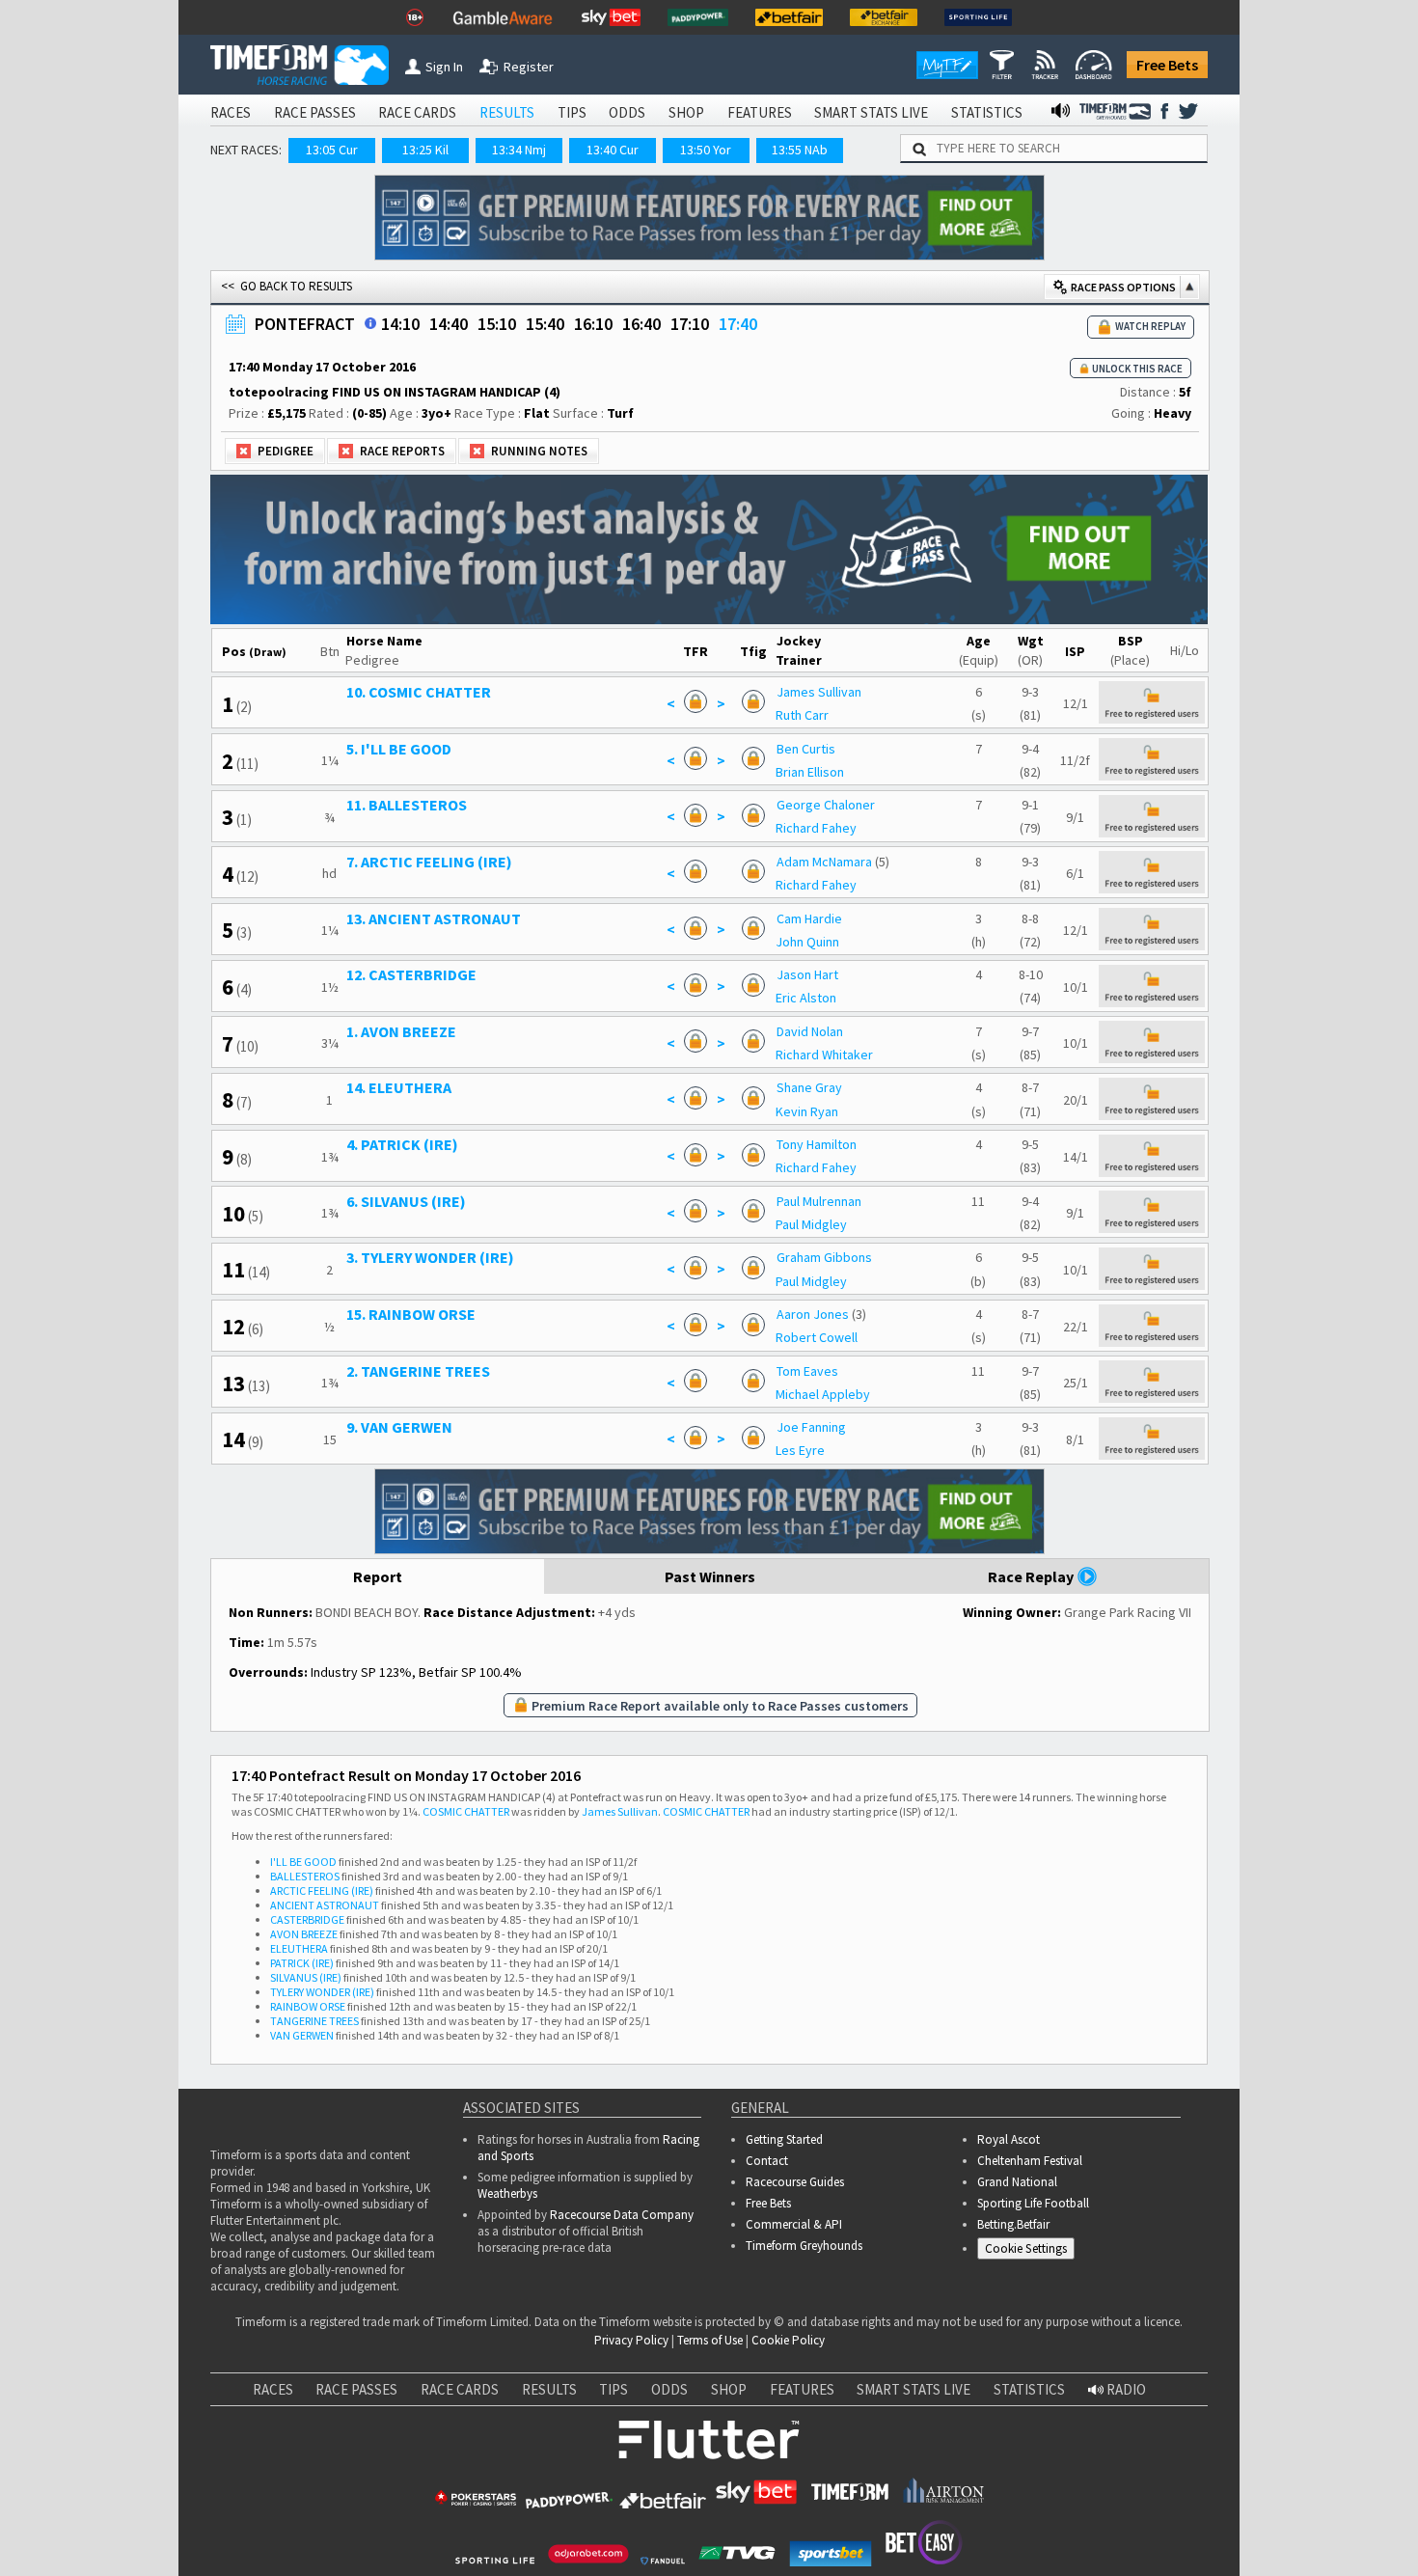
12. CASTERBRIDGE (411, 974)
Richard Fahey (816, 828)
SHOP (686, 112)
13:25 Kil (425, 150)
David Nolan (810, 1031)
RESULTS (507, 112)
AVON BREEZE (304, 1934)
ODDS (627, 112)
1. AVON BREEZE (401, 1031)
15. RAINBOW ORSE (411, 1314)
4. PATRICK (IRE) (402, 1144)
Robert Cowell (817, 1337)
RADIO (1125, 2389)
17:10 (690, 324)
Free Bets (1167, 65)
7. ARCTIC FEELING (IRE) (429, 862)
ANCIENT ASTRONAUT (325, 1905)
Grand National (1017, 2182)
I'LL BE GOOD (303, 1862)
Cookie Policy (788, 2340)
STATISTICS (987, 112)
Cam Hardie (809, 918)
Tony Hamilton (817, 1144)
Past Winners (710, 1576)
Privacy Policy (631, 2340)
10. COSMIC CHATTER (419, 692)
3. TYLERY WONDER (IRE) (430, 1257)
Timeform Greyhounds (804, 2246)
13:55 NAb (800, 150)
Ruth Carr (802, 715)
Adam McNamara (824, 862)
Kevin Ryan (807, 1111)
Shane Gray (809, 1087)
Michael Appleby (823, 1394)
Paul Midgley (811, 1224)
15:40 (545, 324)
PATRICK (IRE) (302, 1963)
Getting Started (784, 2139)
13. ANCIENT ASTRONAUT (434, 918)
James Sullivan (819, 692)
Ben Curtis (806, 749)
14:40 (449, 324)
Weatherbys (507, 2193)
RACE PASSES (315, 112)
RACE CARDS (417, 112)
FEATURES (760, 112)
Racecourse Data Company (622, 2215)
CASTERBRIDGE (307, 1919)
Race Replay (1032, 1576)
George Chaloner (826, 805)
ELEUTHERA (299, 1948)
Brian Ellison (810, 772)
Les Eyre (800, 1450)
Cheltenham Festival (1030, 2161)
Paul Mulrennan (819, 1201)
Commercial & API (794, 2224)
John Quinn (807, 942)
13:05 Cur (332, 150)
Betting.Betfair (1013, 2224)
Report (378, 1576)
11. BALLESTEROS (407, 805)
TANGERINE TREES (314, 2021)
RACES (231, 112)
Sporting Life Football (1033, 2203)
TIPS (572, 112)
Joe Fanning (811, 1427)
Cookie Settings (1026, 2248)
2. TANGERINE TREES (418, 1371)
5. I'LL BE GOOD (399, 749)
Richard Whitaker (824, 1055)
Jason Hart (807, 974)
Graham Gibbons (824, 1257)
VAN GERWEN (302, 2035)
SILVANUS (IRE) (306, 1977)
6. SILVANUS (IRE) (406, 1201)
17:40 (738, 324)
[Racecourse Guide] (370, 323)
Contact (767, 2161)
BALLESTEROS (305, 1876)
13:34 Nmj (519, 150)
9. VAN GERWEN (399, 1427)
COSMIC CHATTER (466, 1811)
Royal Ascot (1009, 2139)
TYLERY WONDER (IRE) (322, 1992)
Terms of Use (710, 2340)
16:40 (641, 324)
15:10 (497, 324)
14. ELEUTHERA (399, 1087)
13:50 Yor (706, 150)
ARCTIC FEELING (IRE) (322, 1891)
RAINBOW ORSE (308, 2006)
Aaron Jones (813, 1314)
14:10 (400, 324)
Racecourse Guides (795, 2182)
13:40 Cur (613, 150)
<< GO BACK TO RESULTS (286, 286)
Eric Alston (806, 998)
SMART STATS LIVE (871, 112)
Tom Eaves (807, 1371)
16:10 (593, 324)
